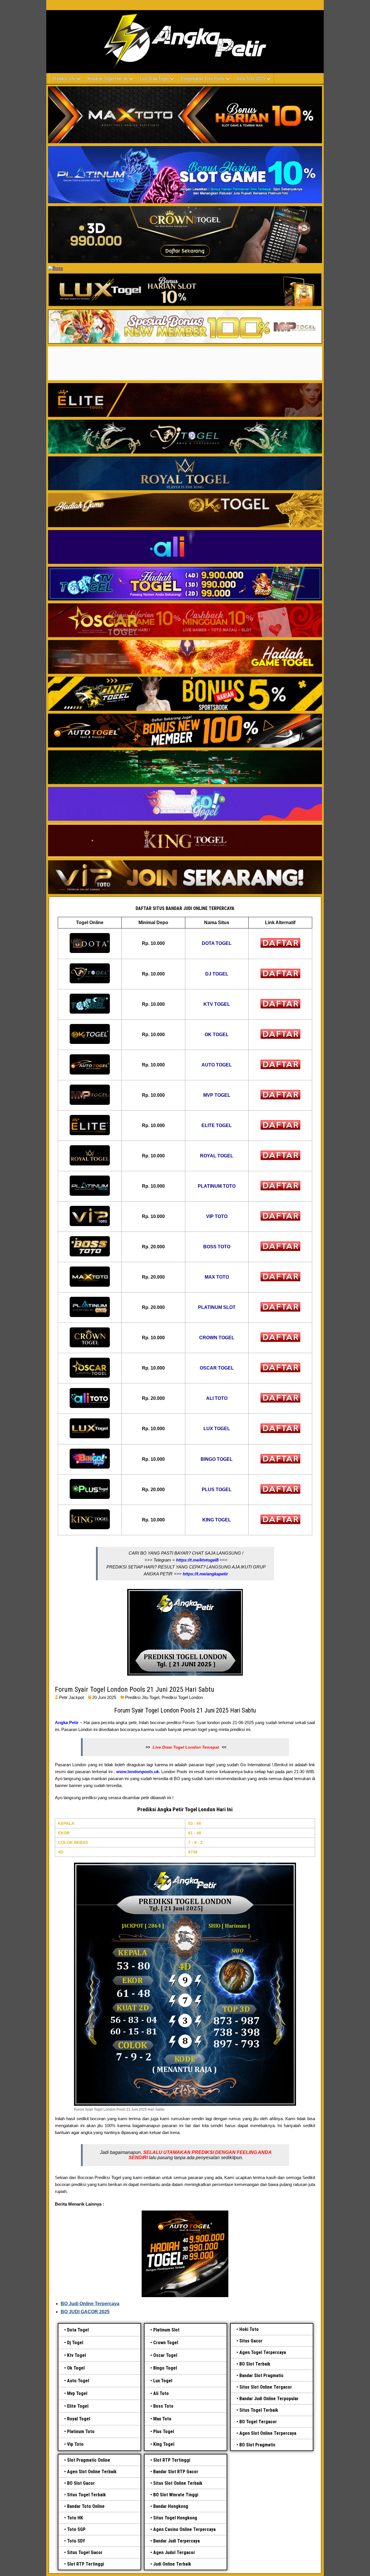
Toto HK (75, 2518)
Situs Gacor (251, 2341)
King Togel (164, 2444)
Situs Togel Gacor (85, 2552)
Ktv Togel (76, 2355)
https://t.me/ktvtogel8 (197, 1560)
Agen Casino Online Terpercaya (184, 2529)
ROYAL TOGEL (217, 1156)
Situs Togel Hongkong (175, 2518)
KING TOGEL (217, 1520)
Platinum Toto (81, 2432)
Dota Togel (78, 2330)
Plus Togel (164, 2432)
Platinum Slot (166, 2330)
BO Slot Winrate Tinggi (176, 2495)
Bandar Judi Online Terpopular (269, 2399)
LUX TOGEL (217, 1429)
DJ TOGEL (217, 974)
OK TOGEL (217, 1035)
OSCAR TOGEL (217, 1368)
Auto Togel (78, 2381)
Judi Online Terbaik (172, 2564)
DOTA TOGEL (217, 943)
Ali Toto (161, 2393)
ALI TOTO (217, 1398)
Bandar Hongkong (171, 2506)
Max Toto (162, 2419)
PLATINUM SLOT (217, 1307)
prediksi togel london (182, 1697)
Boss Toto (163, 2406)
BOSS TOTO (217, 1247)
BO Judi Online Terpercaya (90, 2304)
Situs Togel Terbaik (259, 2410)
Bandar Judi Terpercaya (176, 2541)
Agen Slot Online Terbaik (92, 2472)
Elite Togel (78, 2406)
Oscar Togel (165, 2355)
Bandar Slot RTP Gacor (176, 2472)
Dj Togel (75, 2343)
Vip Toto (75, 2444)
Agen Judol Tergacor (174, 2552)
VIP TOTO (217, 1216)
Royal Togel (79, 2419)
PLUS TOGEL (217, 1490)
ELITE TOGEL (217, 1125)
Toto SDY (76, 2541)
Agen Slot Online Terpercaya (268, 2433)
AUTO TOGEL (217, 1065)
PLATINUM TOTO (217, 1186)
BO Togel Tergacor (258, 2422)
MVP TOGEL (217, 1095)
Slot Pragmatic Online (89, 2460)
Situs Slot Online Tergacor (266, 2387)
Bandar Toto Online (86, 2506)
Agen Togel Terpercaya (263, 2352)
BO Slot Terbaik (255, 2364)
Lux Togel (163, 2381)
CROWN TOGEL (217, 1338)
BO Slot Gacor (81, 2483)
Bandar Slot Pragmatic (261, 2376)
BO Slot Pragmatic (257, 2445)
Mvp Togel (77, 2393)
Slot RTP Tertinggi (86, 2564)
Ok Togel (76, 2368)
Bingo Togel (165, 2368)
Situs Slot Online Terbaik (178, 2483)
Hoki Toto (249, 2329)
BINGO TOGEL (217, 1459)
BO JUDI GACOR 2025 (85, 2312)
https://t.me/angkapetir (205, 1574)
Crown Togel (166, 2343)
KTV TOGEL (217, 1004)
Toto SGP (76, 2529)
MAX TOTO (217, 1277)
